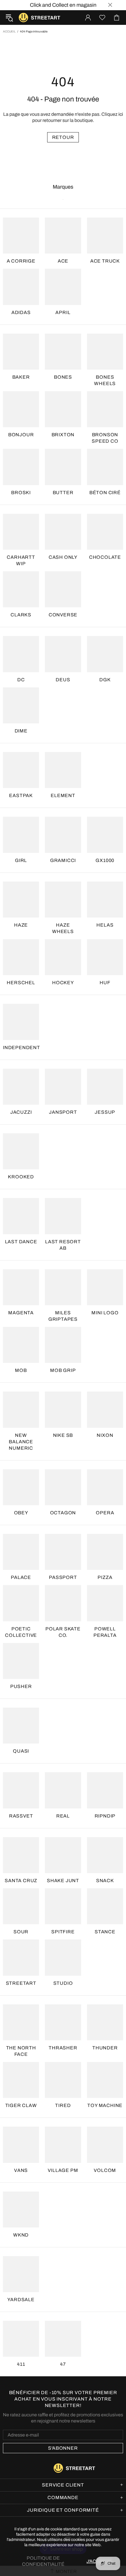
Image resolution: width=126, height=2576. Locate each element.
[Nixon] (105, 1409)
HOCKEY (63, 983)
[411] (21, 2339)
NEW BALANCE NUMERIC (21, 1442)
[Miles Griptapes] (63, 1287)
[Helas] (105, 900)
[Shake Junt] (63, 1855)
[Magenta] (21, 1287)
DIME (21, 731)
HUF (105, 983)
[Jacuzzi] (21, 1087)
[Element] (63, 770)
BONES (63, 377)
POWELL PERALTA (105, 1632)
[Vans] (21, 2145)
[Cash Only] (63, 532)
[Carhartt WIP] (21, 532)
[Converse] (63, 589)
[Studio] (63, 1957)
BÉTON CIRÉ (105, 493)
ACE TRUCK (105, 261)
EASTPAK (21, 795)
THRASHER (63, 2048)
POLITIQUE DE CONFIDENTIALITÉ (43, 2561)
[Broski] (21, 467)
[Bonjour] (21, 409)
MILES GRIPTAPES (63, 1316)
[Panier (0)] (117, 18)
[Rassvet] (21, 1790)
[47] (63, 2339)
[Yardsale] (21, 2274)
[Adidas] (21, 287)
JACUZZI (21, 1112)
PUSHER (21, 1686)
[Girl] (21, 835)
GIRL (21, 860)
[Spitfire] (63, 1906)
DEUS (63, 680)
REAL (63, 1816)
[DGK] (105, 654)
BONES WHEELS (105, 380)
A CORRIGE (21, 261)
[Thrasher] (63, 2022)
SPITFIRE (63, 1932)
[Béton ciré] (105, 467)
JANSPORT (63, 1112)
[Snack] (105, 1855)
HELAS (105, 925)
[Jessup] (105, 1087)
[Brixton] (63, 409)
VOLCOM (105, 2170)
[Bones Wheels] (105, 352)
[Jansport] (63, 1087)
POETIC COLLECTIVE (21, 1632)
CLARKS (21, 615)
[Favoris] (102, 18)
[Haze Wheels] (63, 900)
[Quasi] (21, 1726)
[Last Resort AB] (63, 1216)
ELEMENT (63, 795)
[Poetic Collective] (21, 1603)
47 (63, 2364)
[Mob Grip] (63, 1345)
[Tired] (63, 2080)
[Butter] (63, 467)
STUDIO (63, 1983)
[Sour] (21, 1906)
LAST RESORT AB (63, 1245)
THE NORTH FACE (21, 2051)
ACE (63, 261)
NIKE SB (63, 1435)
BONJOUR (21, 435)
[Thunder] (105, 2022)
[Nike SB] (63, 1409)
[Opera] (105, 1487)
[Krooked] (21, 1151)
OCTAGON (63, 1513)
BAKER (21, 377)
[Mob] (21, 1345)
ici (121, 114)
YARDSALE (21, 2300)
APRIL (63, 312)
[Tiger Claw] (21, 2080)
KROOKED (21, 1177)
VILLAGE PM (63, 2170)
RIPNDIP (105, 1816)
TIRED (63, 2105)
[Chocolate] (105, 532)
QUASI (21, 1751)
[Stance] (105, 1906)
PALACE (21, 1577)
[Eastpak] (21, 770)
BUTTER (63, 493)
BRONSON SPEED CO (105, 438)
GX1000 (105, 860)
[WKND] (21, 2209)
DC (21, 680)
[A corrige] (21, 236)
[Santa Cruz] (21, 1855)
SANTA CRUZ (21, 1881)
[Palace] (21, 1552)
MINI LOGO (105, 1313)
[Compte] (88, 18)
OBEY (21, 1513)
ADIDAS (21, 312)
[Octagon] (63, 1487)
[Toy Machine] (105, 2080)
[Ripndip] (105, 1790)
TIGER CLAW (21, 2105)
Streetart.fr (23, 18)
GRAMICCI (63, 860)
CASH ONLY (63, 557)
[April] (63, 287)
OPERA (105, 1513)
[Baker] (21, 352)
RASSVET (21, 1816)
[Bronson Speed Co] (105, 409)
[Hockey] (63, 957)
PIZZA (105, 1577)
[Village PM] (63, 2145)
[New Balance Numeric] (21, 1409)
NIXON (105, 1435)
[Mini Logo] (105, 1287)
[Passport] (63, 1552)
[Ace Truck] (105, 236)
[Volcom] (105, 2145)
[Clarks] (21, 589)
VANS (21, 2170)
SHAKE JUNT (63, 1881)
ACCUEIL (9, 31)
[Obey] (21, 1487)
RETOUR (63, 137)
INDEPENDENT (22, 1048)
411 (21, 2364)
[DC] (21, 654)
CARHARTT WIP (21, 560)
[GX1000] (105, 835)
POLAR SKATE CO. (63, 1632)
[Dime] (21, 705)
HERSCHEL (21, 983)
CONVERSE (63, 615)
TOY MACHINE (105, 2105)
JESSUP (105, 1112)
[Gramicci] (63, 835)
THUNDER (105, 2048)
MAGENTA (21, 1313)
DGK (105, 680)
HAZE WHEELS (63, 928)
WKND (21, 2235)
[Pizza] (105, 1552)
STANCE (105, 1932)
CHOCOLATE (105, 557)
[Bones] (63, 352)
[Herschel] (21, 957)
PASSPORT (63, 1577)
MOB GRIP (63, 1370)
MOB (21, 1370)
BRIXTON (63, 435)
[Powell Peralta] (105, 1603)
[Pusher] (21, 1661)
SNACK (105, 1881)
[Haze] (21, 900)
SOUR (21, 1932)
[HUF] (105, 957)
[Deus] (63, 654)
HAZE (21, 925)
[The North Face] (21, 2022)
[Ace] (63, 236)
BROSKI (21, 493)
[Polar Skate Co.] (63, 1603)
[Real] (63, 1790)
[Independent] (21, 1022)
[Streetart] (21, 1957)
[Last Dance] (21, 1216)
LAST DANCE (21, 1242)
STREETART (21, 1983)
